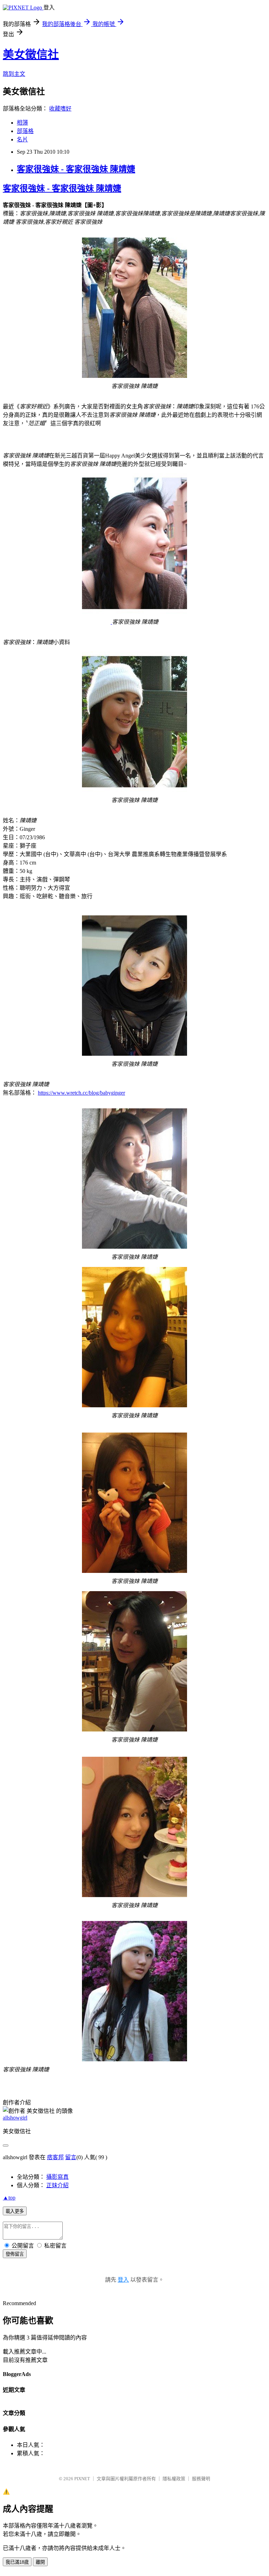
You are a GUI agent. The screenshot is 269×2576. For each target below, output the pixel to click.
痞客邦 (55, 2157)
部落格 (25, 131)
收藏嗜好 (60, 109)
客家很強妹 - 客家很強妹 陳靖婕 (76, 169)
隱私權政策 (174, 2479)
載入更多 (15, 2211)
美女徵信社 (31, 54)
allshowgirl (15, 2118)
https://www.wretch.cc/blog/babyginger (81, 1093)
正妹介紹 (57, 2185)
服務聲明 (201, 2479)
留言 (71, 2157)
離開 (40, 2562)
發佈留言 (15, 2254)
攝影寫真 (57, 2177)
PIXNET (82, 2479)
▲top (9, 2198)
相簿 (22, 123)
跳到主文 (14, 74)
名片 (22, 139)
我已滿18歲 (17, 2562)
